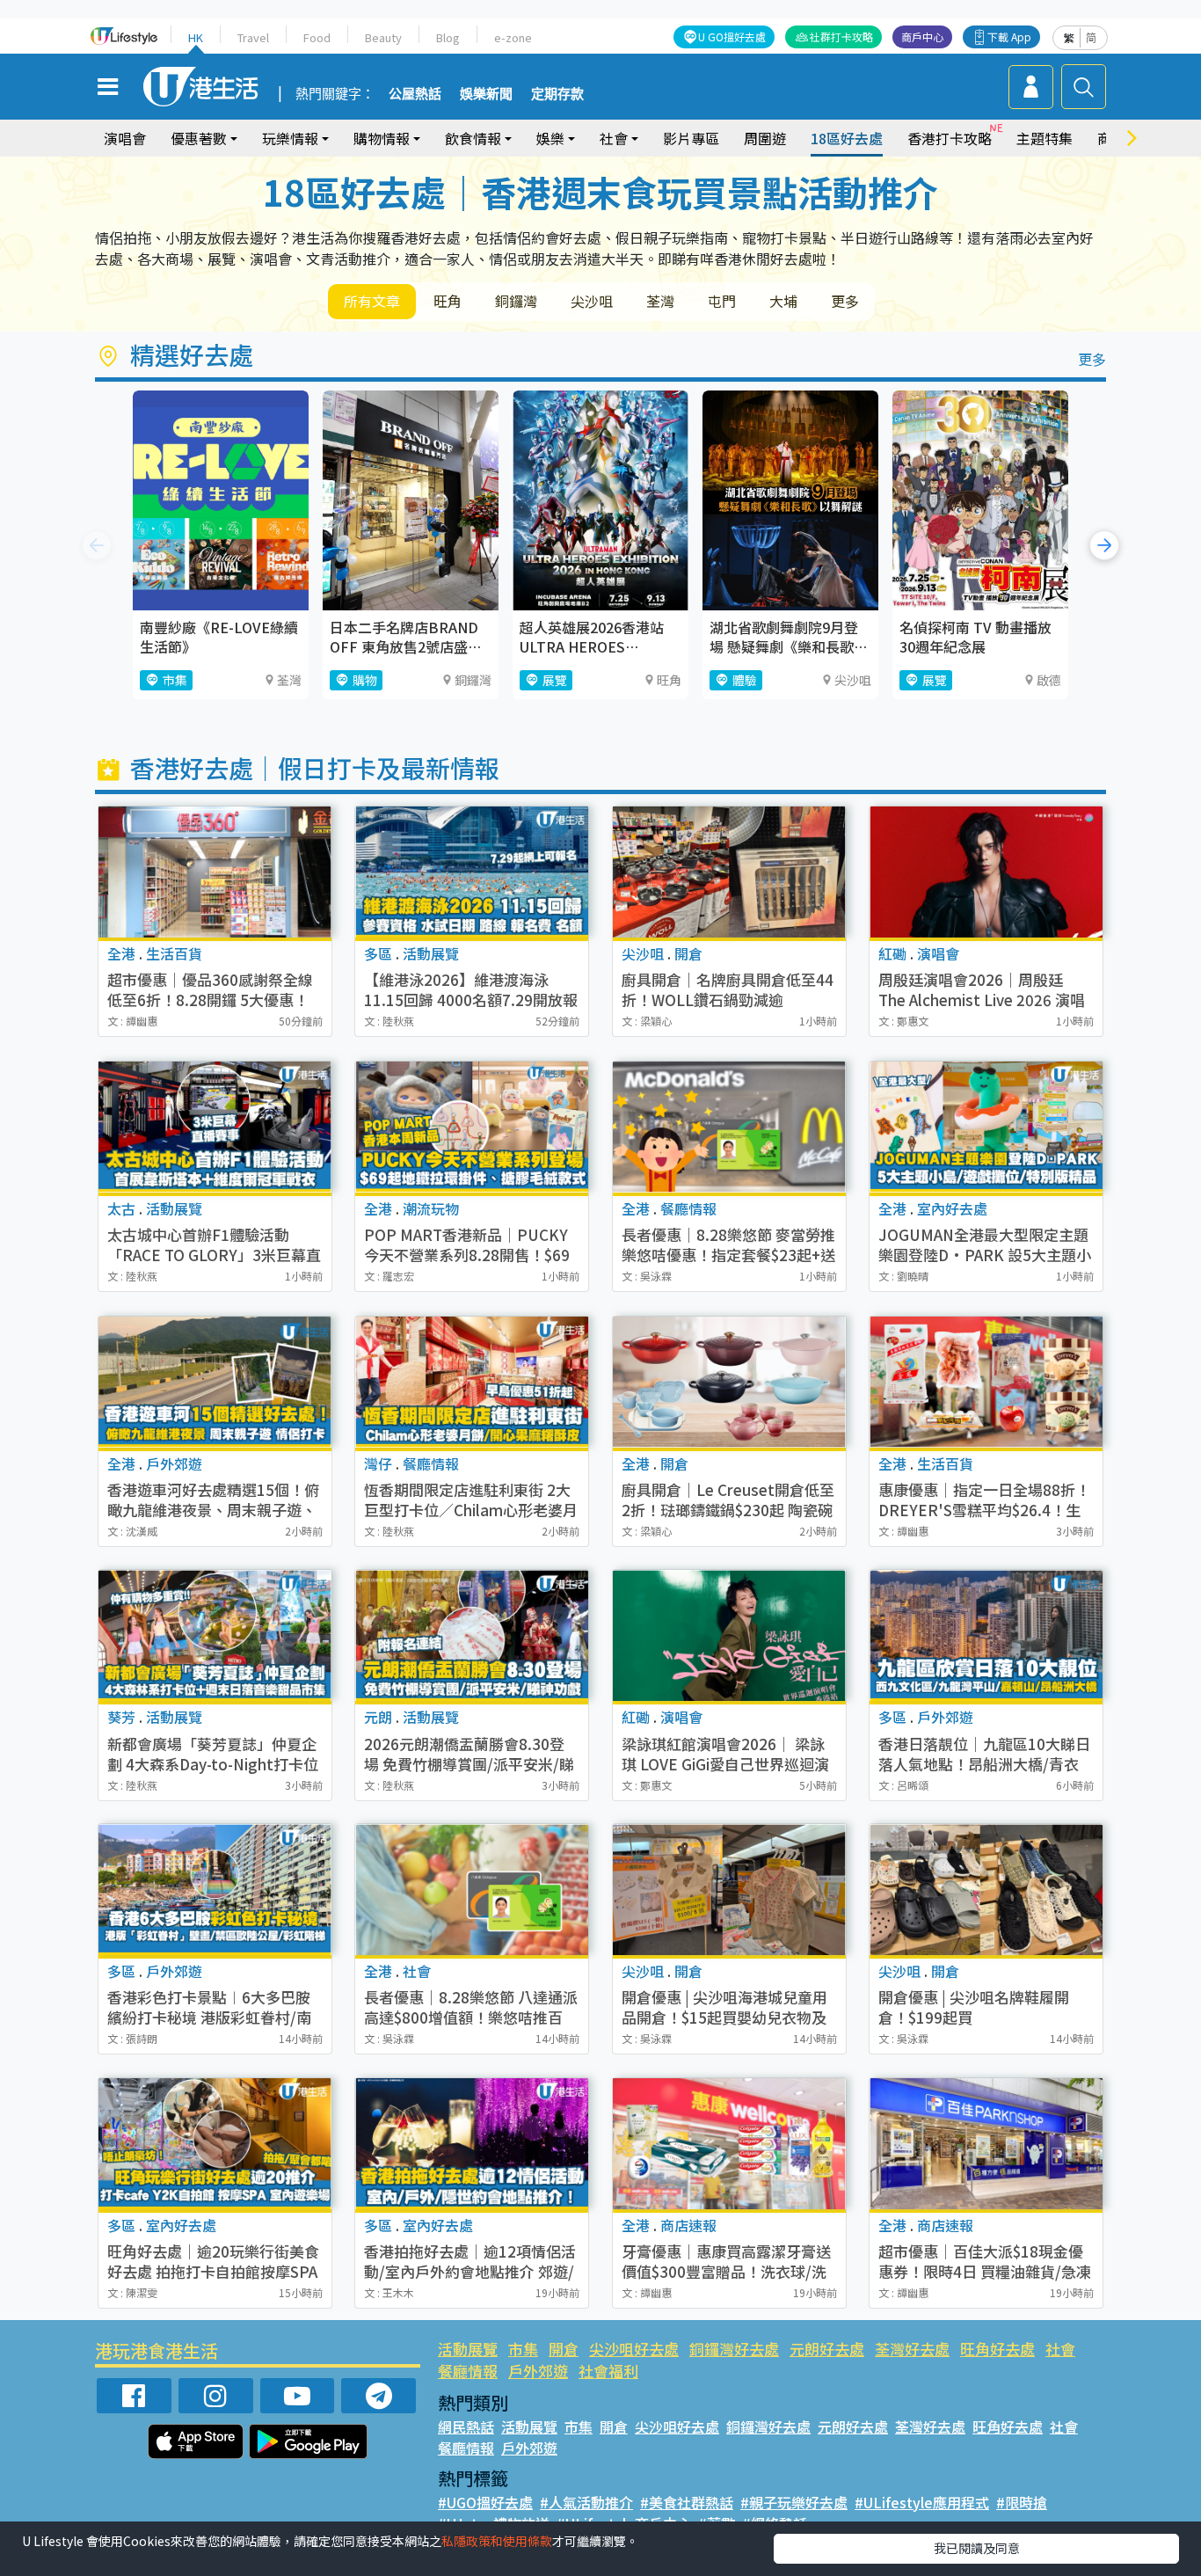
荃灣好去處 (912, 2349)
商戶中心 (922, 36)
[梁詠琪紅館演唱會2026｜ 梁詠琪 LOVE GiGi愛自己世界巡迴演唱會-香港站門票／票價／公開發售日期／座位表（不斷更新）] (729, 1635)
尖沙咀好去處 (634, 2349)
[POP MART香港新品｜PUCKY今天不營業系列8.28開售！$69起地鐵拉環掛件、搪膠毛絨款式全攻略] (472, 1127)
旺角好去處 (997, 2349)
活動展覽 (468, 2349)
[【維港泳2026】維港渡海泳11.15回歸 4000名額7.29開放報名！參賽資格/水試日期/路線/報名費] (472, 872)
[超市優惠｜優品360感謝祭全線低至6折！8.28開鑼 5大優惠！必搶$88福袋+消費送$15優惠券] (215, 872)
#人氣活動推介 (586, 2502)
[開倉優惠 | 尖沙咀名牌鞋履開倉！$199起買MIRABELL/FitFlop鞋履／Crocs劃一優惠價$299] (986, 1890)
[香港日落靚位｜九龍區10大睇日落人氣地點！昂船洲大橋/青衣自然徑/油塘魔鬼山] (986, 1635)
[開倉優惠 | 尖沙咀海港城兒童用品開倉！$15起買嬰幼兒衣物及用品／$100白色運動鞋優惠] (729, 1890)
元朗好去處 (827, 2349)
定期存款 (557, 94)
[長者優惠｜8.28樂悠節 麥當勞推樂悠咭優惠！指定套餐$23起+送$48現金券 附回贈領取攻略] (729, 1127)
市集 (523, 2349)
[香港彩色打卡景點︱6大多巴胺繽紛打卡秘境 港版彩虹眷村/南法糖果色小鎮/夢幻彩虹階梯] (215, 1890)
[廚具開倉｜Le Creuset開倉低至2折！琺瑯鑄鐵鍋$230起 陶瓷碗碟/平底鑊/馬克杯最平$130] (729, 1382)
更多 (845, 301)
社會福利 (608, 2371)
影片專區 (691, 138)
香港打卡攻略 (950, 138)
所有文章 (372, 301)
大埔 (783, 301)
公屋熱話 (415, 94)
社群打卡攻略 (841, 36)
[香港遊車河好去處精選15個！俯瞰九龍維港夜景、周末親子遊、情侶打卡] (215, 1382)
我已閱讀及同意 (977, 2548)
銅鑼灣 (516, 301)
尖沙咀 (592, 301)
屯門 (722, 301)
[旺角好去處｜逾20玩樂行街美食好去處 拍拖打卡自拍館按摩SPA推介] (215, 2144)
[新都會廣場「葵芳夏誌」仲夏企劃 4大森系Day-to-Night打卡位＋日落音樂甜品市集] (215, 1635)
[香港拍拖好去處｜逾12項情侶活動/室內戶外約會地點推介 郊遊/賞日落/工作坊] (472, 2144)
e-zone (513, 37)
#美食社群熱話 (687, 2502)
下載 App (1009, 36)
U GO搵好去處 (732, 36)
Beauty (383, 37)
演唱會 (125, 138)
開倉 (564, 2349)
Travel (253, 37)
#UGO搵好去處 (485, 2502)
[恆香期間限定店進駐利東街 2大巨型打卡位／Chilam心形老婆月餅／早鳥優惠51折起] (472, 1382)
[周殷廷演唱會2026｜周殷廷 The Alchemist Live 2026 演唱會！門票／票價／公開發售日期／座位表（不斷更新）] (986, 872)
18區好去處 (847, 138)
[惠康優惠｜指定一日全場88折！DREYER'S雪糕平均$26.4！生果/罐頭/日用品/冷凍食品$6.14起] (986, 1382)
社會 (1060, 2349)
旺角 (448, 301)
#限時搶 (1022, 2502)
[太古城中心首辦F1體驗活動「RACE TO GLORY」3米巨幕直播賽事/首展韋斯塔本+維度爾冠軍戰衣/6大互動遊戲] (215, 1127)
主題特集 (1045, 138)
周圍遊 (765, 138)
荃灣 (660, 301)
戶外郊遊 (538, 2371)
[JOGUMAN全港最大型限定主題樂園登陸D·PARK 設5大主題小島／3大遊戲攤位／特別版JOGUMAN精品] (986, 1127)
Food (317, 37)
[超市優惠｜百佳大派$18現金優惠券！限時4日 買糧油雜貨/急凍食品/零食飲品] (986, 2144)
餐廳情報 (468, 2371)
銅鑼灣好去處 (734, 2349)
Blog (448, 37)
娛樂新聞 (486, 94)
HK (196, 37)
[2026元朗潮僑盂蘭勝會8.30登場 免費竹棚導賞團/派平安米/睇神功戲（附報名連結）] (472, 1635)
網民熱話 (466, 2426)
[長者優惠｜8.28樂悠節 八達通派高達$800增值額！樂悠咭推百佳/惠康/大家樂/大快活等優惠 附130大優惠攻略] (472, 1890)
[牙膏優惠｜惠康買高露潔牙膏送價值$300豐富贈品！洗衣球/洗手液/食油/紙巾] (729, 2144)
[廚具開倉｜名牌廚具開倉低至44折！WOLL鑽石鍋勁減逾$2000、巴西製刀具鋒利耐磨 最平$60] (729, 872)
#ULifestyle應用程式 (922, 2502)
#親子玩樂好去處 (794, 2502)
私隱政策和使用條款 (497, 2541)
